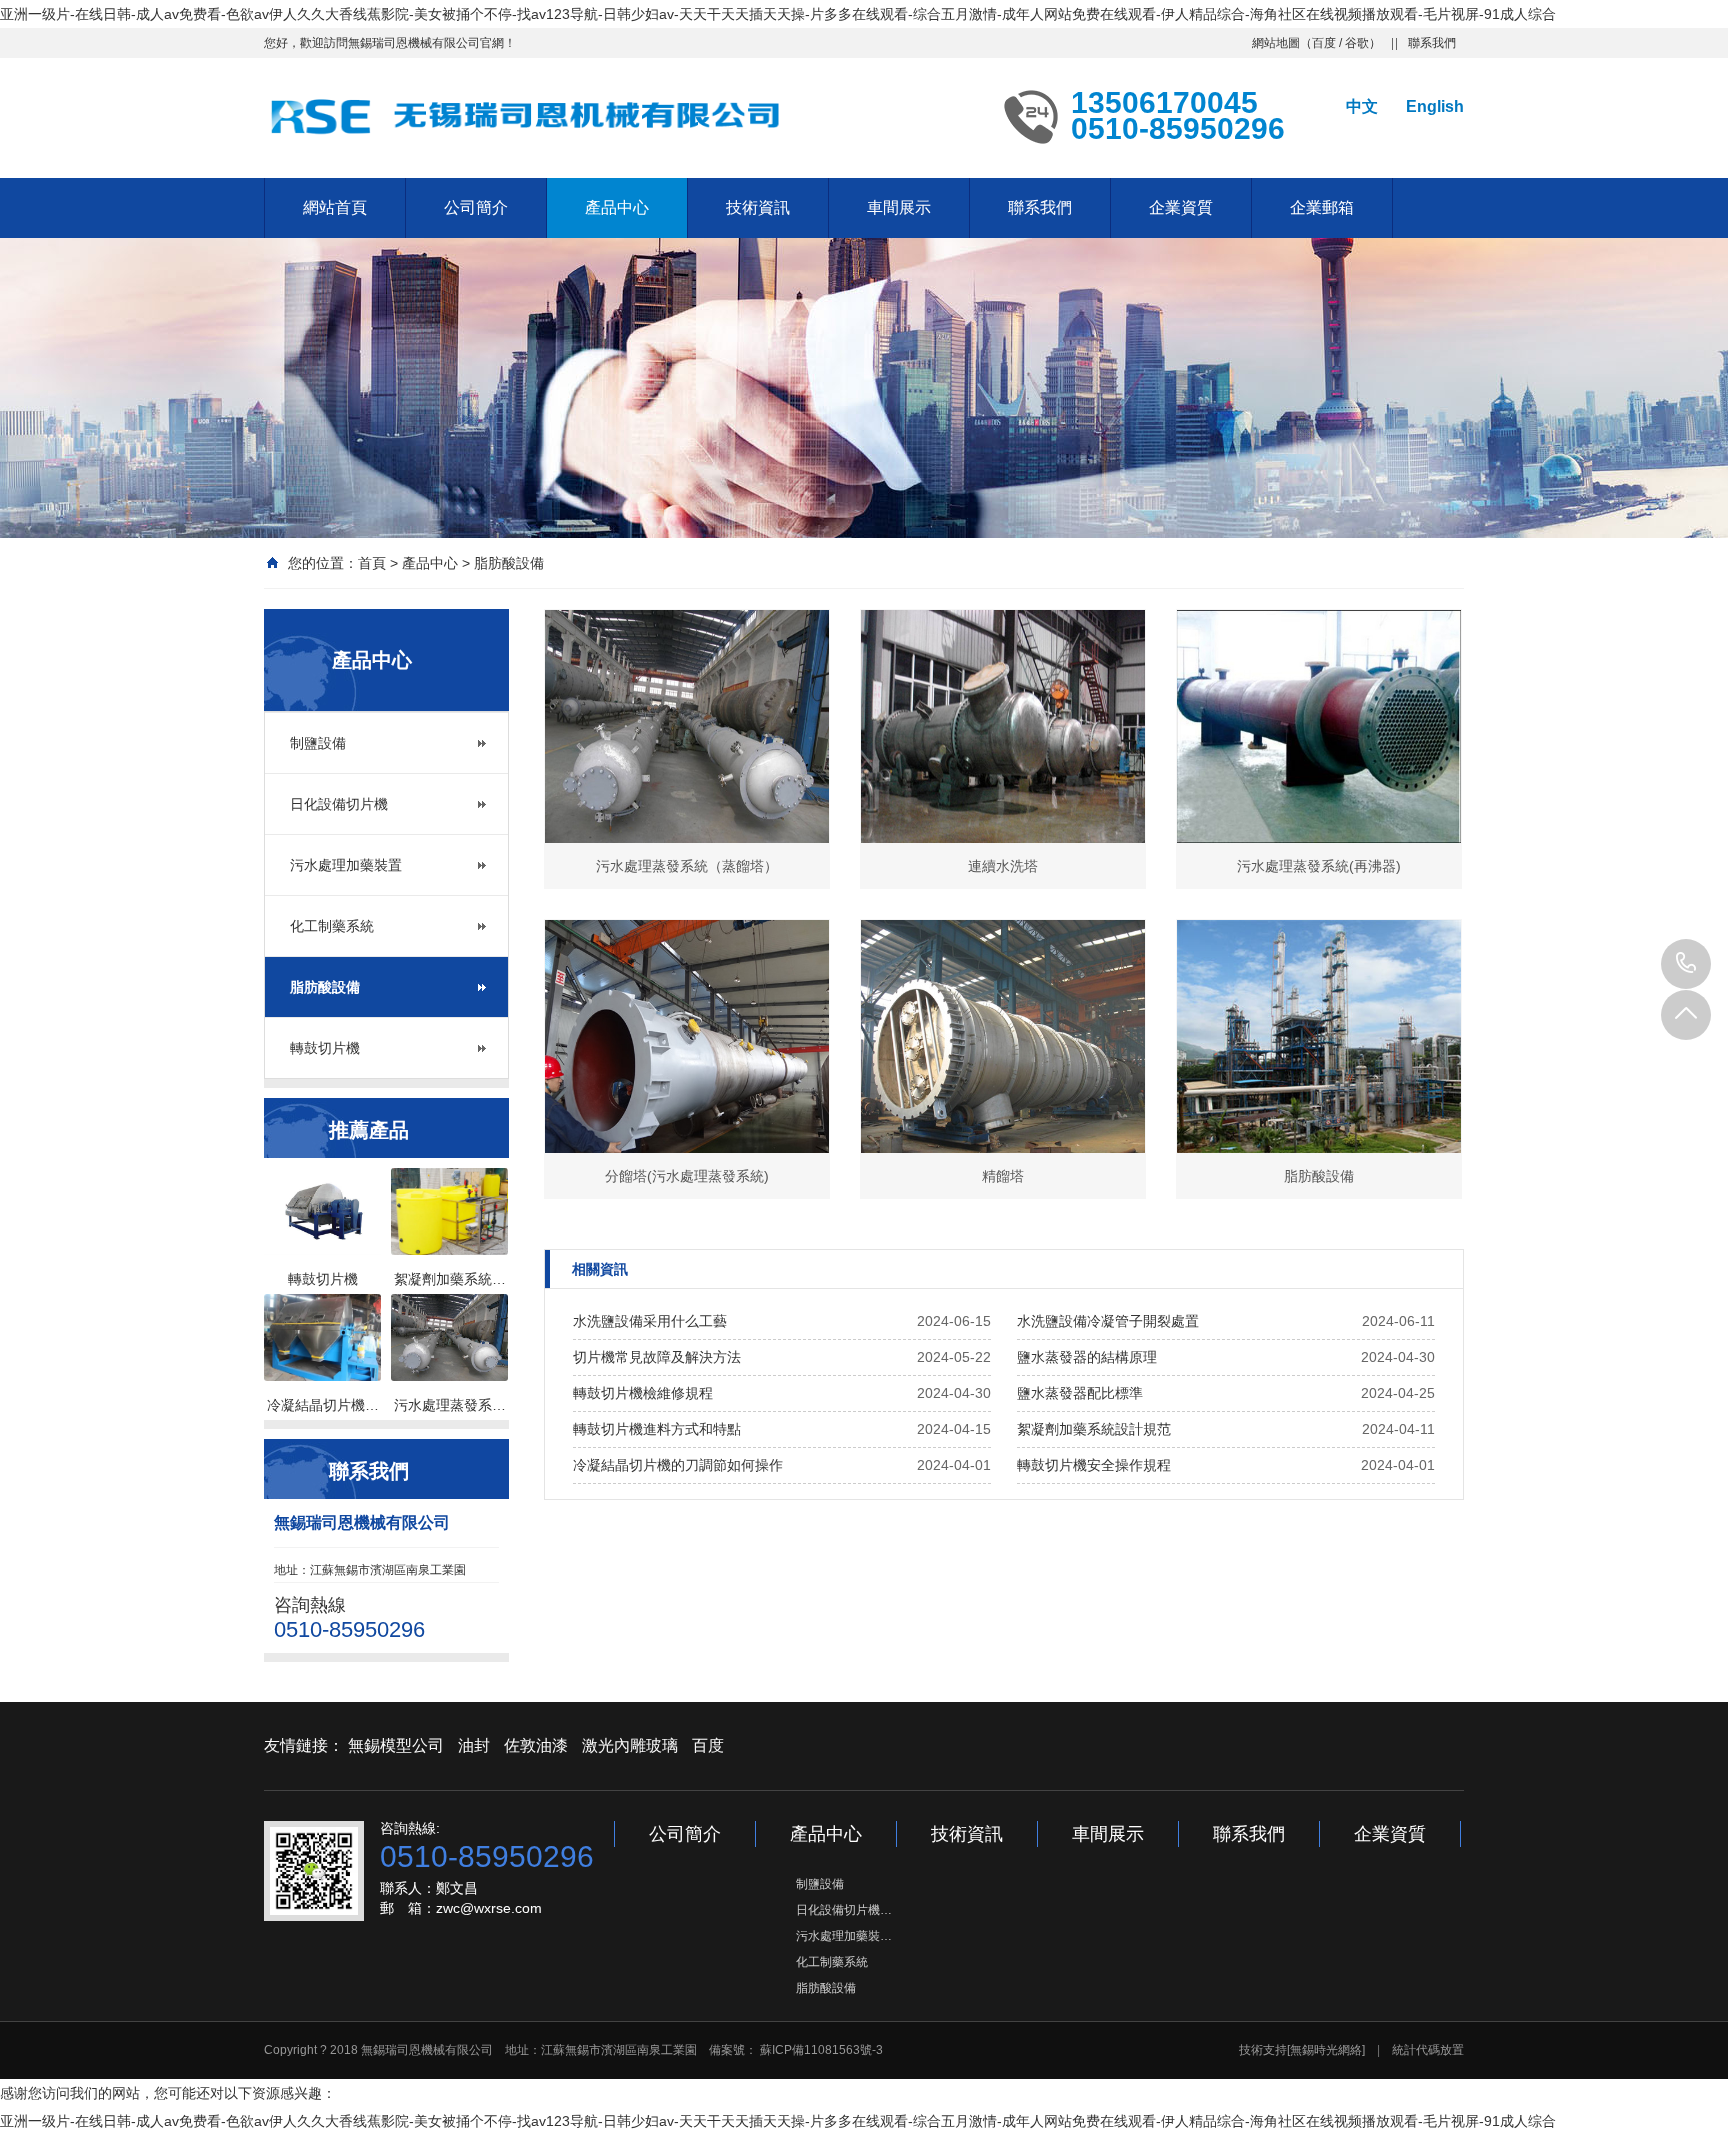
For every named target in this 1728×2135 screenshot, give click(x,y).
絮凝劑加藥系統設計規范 (1094, 1429)
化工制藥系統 (332, 926)
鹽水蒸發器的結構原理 (1087, 1357)
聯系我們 (1432, 43)
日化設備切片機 (339, 804)
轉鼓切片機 (325, 1048)
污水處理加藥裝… (844, 1936)
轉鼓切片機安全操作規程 (1094, 1465)
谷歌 (1357, 43)
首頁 (372, 563)
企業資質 (1181, 207)
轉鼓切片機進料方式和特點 (657, 1429)
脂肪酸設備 (509, 563)
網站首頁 (335, 207)
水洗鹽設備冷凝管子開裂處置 (1108, 1321)
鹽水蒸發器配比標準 (1080, 1393)
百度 (1324, 43)
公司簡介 (476, 207)
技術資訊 (758, 207)
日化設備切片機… (844, 1910)
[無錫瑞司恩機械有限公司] (534, 116)
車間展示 (899, 207)
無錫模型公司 (396, 1745)
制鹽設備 (318, 743)
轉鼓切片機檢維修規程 (643, 1393)
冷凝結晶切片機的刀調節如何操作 (678, 1465)
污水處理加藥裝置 (346, 865)
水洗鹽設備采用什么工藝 (650, 1321)
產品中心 (617, 207)
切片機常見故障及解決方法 (657, 1357)
